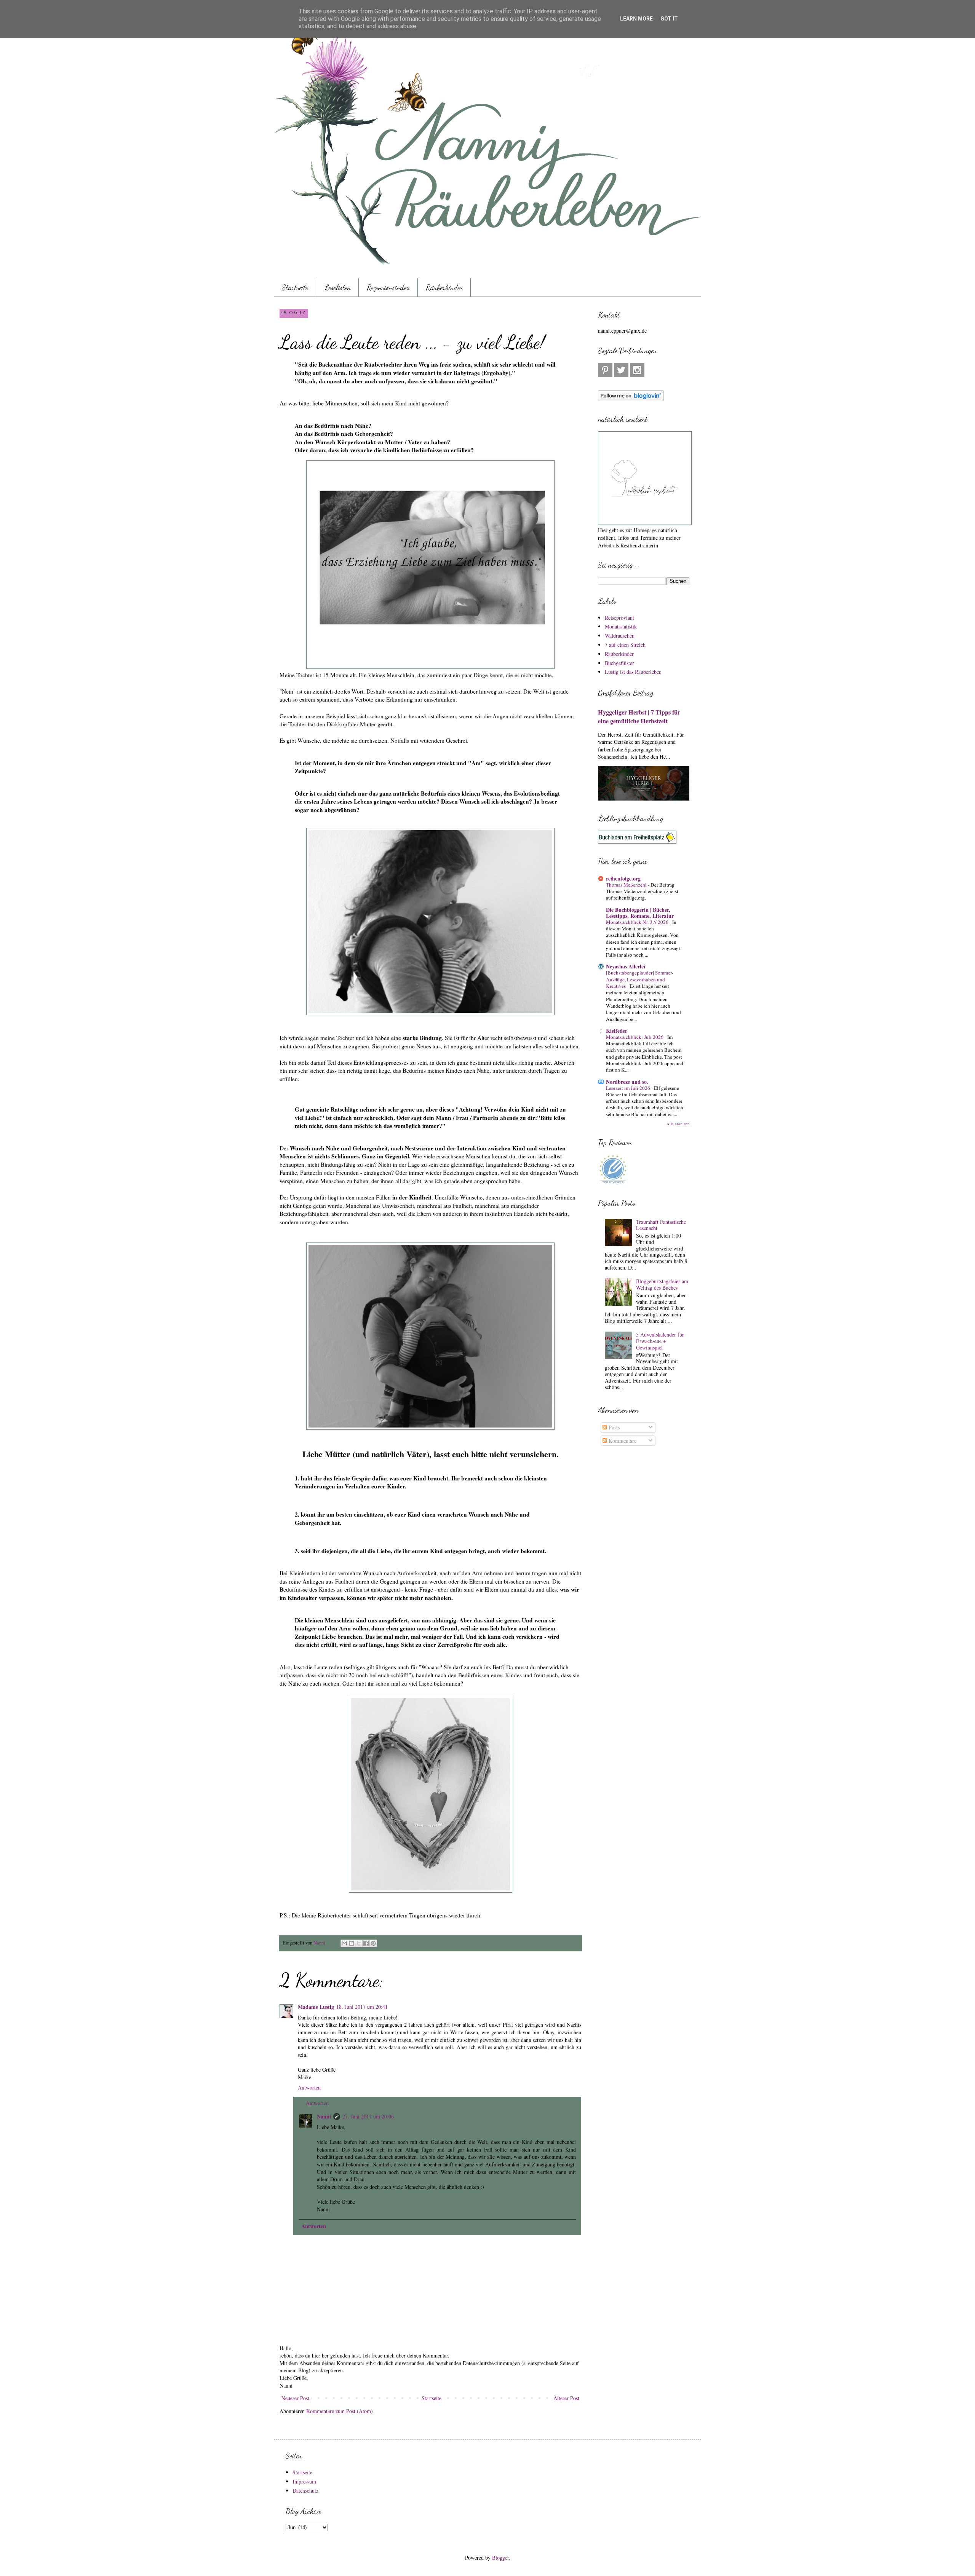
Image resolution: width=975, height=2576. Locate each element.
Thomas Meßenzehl (627, 885)
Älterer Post (566, 2398)
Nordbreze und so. (627, 1082)
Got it (669, 19)
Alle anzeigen (678, 1124)
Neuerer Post (295, 2398)
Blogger (500, 2558)
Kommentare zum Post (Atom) (340, 2411)
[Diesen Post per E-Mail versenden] (344, 1943)
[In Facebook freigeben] (366, 1943)
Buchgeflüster (619, 663)
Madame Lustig (316, 2007)
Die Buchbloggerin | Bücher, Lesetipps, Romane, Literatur (640, 913)
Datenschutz (305, 2491)
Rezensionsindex (388, 287)
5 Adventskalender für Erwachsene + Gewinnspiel (660, 1341)
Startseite (295, 287)
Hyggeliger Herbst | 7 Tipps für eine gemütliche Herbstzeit (639, 717)
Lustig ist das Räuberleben (633, 672)
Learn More (636, 19)
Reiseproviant (619, 618)
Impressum (304, 2481)
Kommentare (622, 1441)
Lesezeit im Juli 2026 (629, 1088)
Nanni (324, 2116)
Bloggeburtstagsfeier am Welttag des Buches (662, 1284)
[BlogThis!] (352, 1943)
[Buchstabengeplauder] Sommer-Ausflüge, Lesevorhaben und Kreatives (639, 979)
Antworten (309, 2087)
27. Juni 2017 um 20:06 (368, 2116)
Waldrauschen (620, 636)
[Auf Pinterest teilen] (373, 1943)
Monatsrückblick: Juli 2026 (635, 1037)
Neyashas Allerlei (626, 966)
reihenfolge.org (623, 878)
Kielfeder (617, 1031)
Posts (613, 1427)
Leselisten (337, 287)
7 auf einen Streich (625, 645)
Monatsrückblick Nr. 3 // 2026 (638, 922)
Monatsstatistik (621, 626)
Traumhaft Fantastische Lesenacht (661, 1225)
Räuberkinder (444, 287)
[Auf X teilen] (359, 1943)
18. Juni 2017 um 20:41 (362, 2007)
